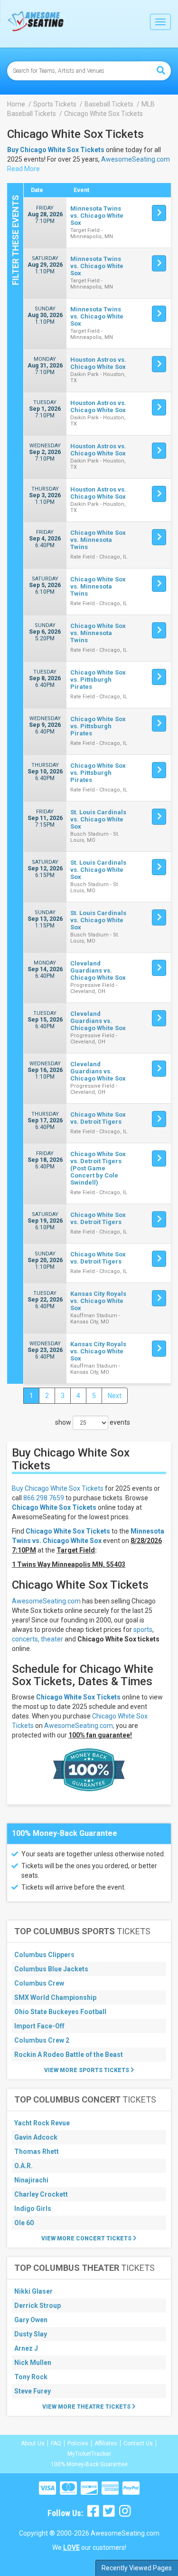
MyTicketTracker (89, 2454)
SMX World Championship (55, 1997)
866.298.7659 (44, 1498)
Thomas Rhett (37, 2151)
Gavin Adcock (36, 2137)
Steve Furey (33, 2391)
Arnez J (26, 2348)
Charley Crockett (41, 2194)
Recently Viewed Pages (137, 2568)
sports (143, 1630)
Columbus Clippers (44, 1955)
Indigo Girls (33, 2209)
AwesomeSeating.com (136, 159)
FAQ (56, 2443)
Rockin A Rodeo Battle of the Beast (69, 2055)
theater (52, 1639)
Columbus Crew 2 (42, 2040)
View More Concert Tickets (87, 2238)
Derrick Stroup (37, 2306)
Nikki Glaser (33, 2291)
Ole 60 (24, 2223)
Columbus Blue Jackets (51, 1969)
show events (93, 1422)
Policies (78, 2443)
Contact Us (138, 2443)
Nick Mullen (33, 2363)
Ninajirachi (31, 2180)
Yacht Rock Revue (42, 2123)
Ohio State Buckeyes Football (60, 2012)
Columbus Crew (39, 1983)
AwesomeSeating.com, (79, 1726)
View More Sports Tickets (87, 2070)
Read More (23, 169)
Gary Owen (31, 2320)
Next (115, 1396)
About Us (33, 2443)
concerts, (26, 1639)
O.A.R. (23, 2166)
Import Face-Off (39, 2026)
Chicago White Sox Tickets (54, 1507)
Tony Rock (31, 2377)
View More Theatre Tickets (87, 2407)
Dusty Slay (31, 2334)
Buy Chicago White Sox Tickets (58, 1488)
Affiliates (106, 2443)
